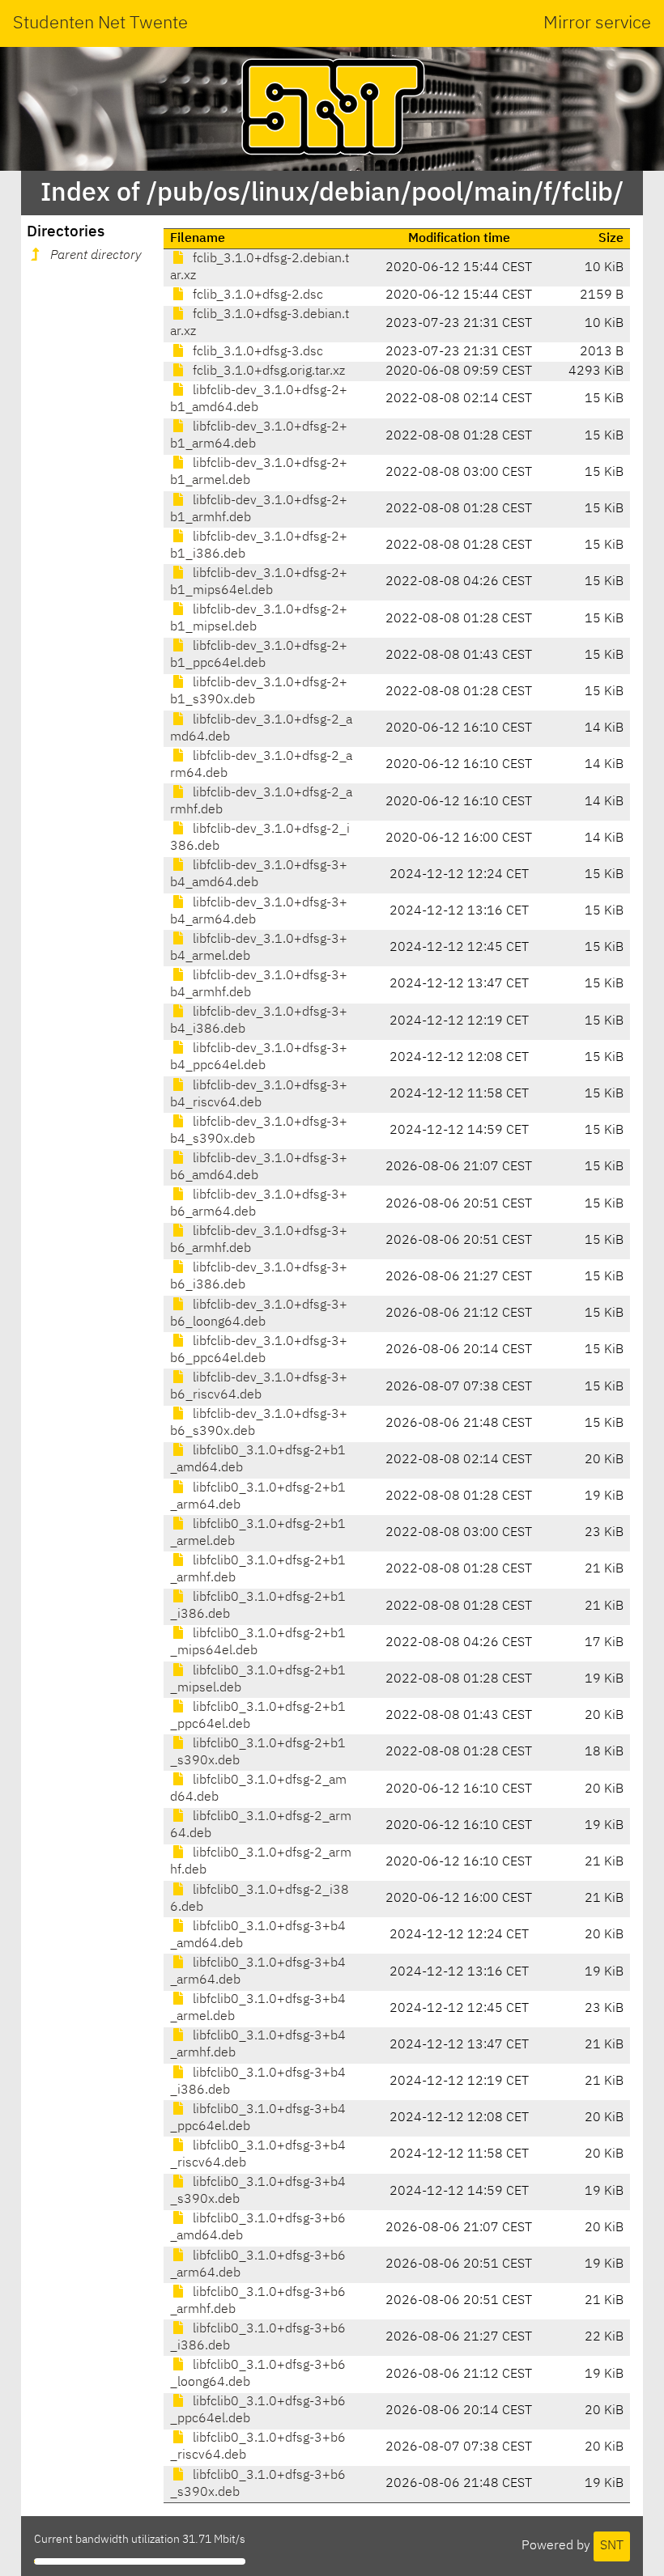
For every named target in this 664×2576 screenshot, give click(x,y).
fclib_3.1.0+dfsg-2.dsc (256, 295)
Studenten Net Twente (100, 23)
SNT (612, 2546)
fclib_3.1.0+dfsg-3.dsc (256, 352)
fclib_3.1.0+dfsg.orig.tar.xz (267, 371)
